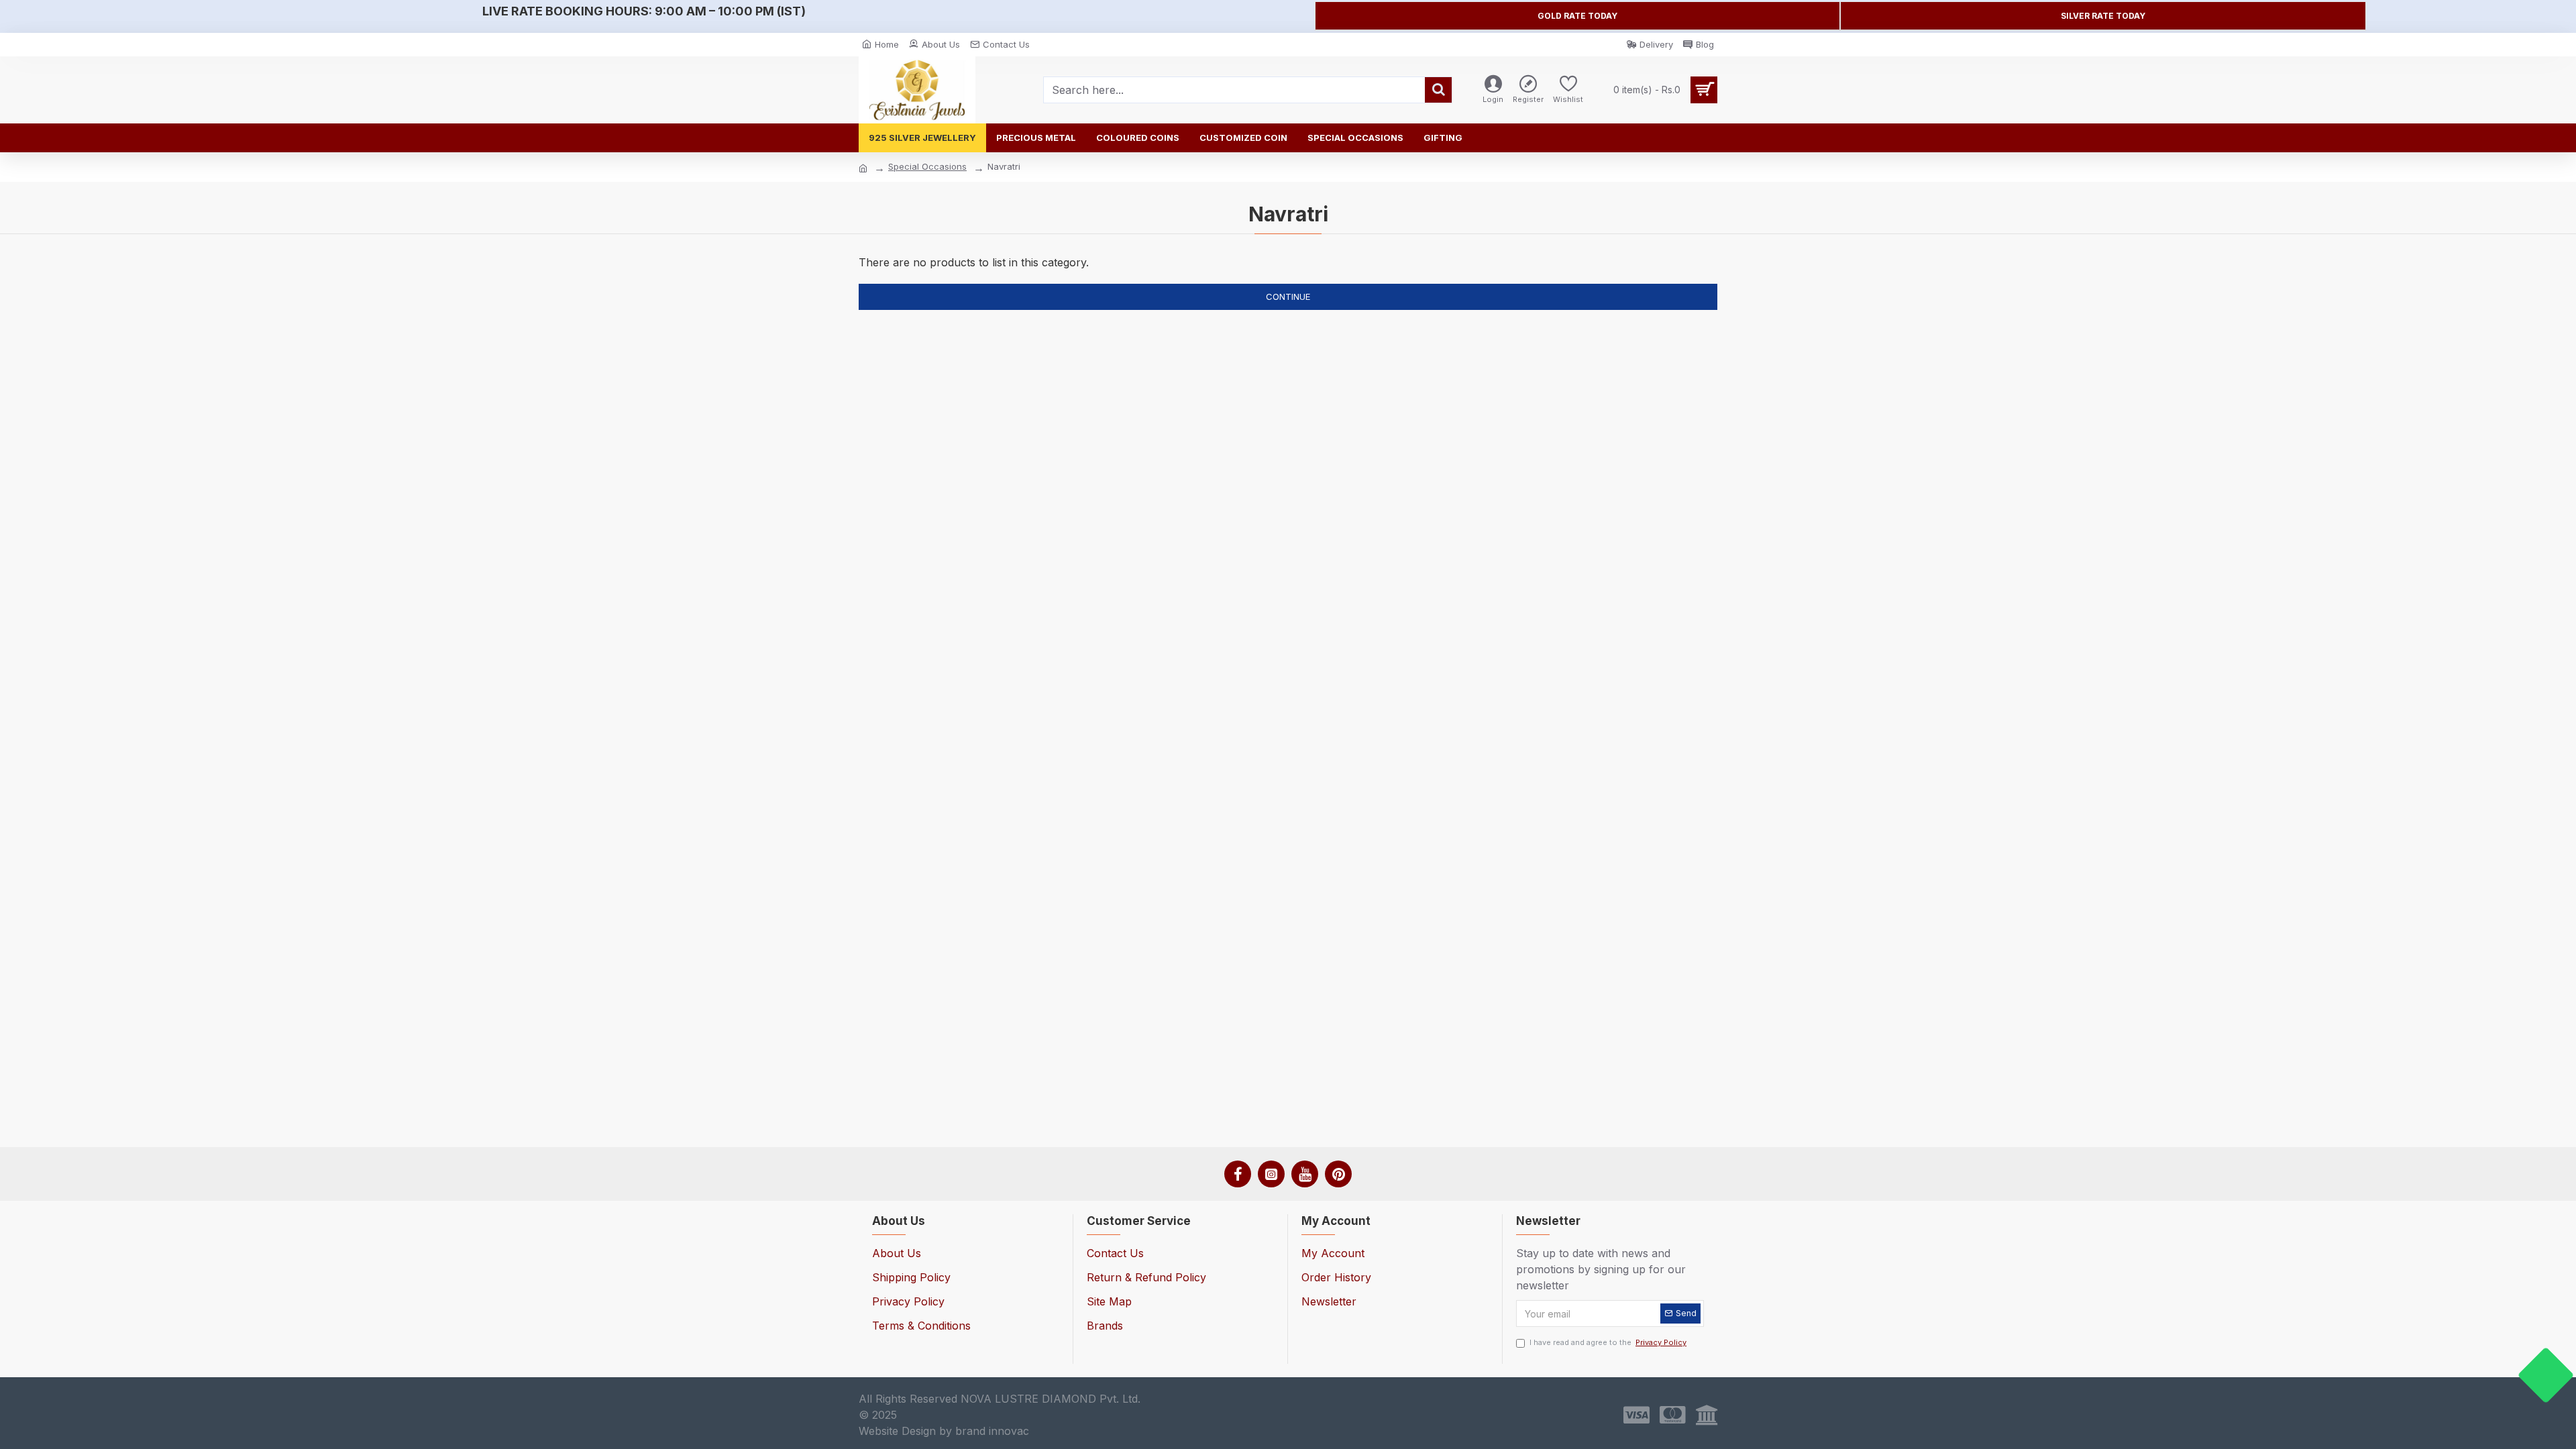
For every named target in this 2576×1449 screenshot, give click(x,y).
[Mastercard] (1673, 1415)
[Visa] (1636, 1415)
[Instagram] (1271, 1174)
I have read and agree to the (1608, 1342)
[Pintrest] (1338, 1174)
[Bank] (1707, 1415)
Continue (1288, 297)
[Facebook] (1238, 1174)
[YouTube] (1305, 1174)
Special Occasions (927, 166)
